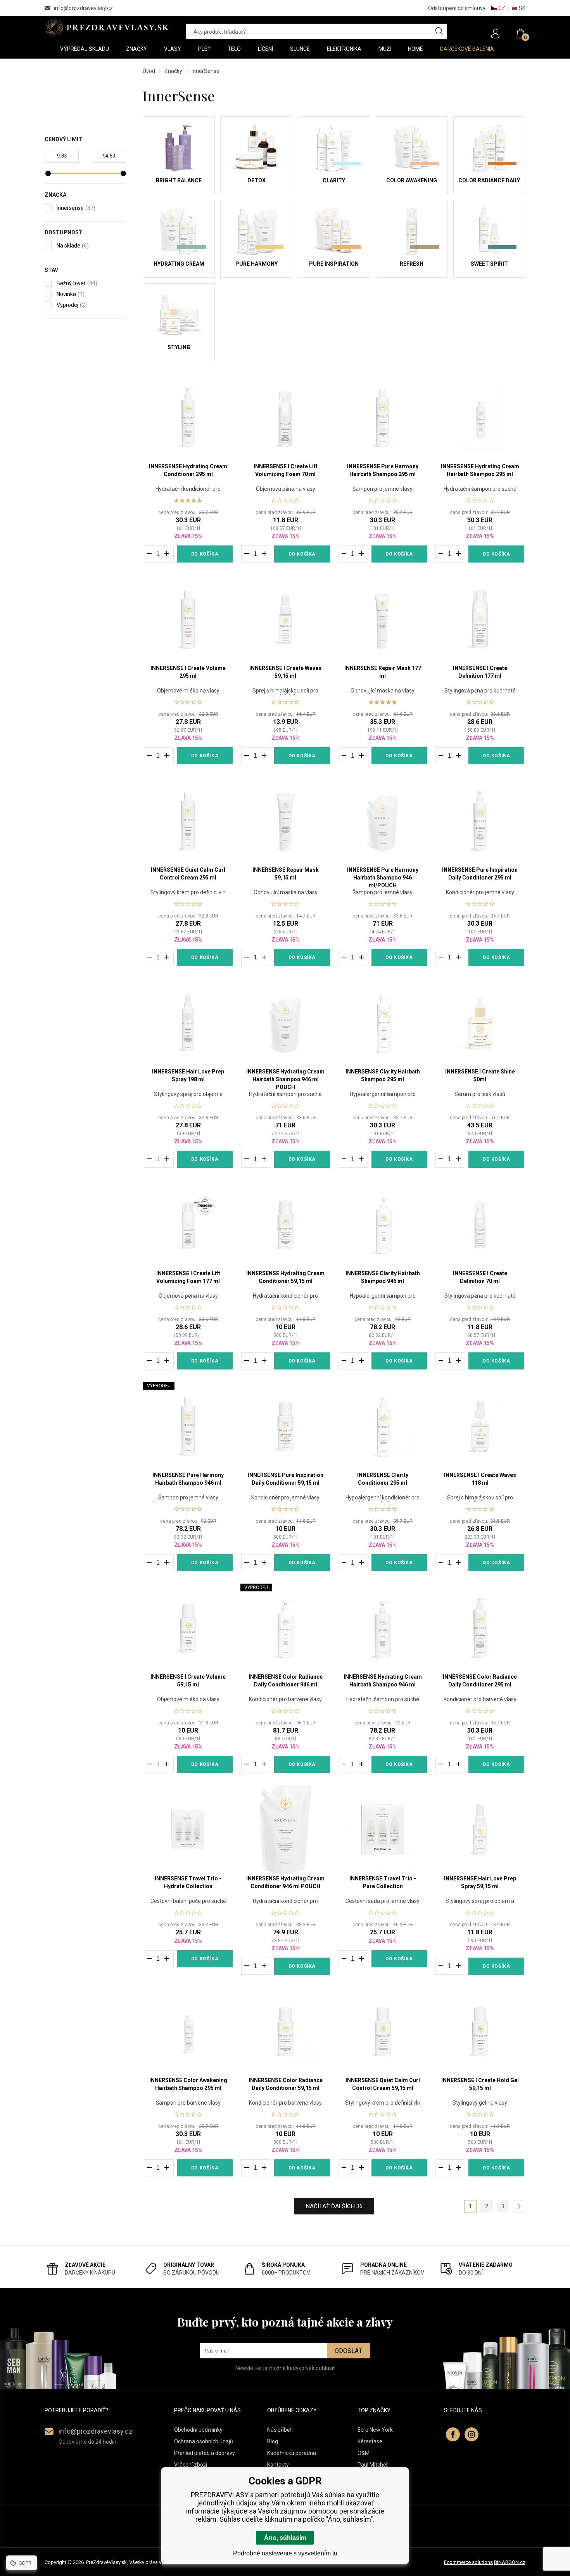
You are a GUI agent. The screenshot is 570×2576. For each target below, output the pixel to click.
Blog (273, 2441)
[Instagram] (472, 2434)
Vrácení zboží (191, 2465)
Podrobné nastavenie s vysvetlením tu (285, 2553)
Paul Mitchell (373, 2465)
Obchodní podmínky (198, 2430)
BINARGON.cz (510, 2562)
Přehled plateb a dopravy (205, 2453)
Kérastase (370, 2441)
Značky (173, 71)
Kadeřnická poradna (292, 2453)
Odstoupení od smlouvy (457, 8)
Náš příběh (280, 2430)
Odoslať (349, 2351)
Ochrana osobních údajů (204, 2441)
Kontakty (278, 2465)
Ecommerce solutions (468, 2562)
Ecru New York (375, 2430)
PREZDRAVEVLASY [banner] (108, 28)
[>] (519, 2206)
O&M (364, 2453)
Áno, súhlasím (285, 2538)
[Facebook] (453, 2434)
